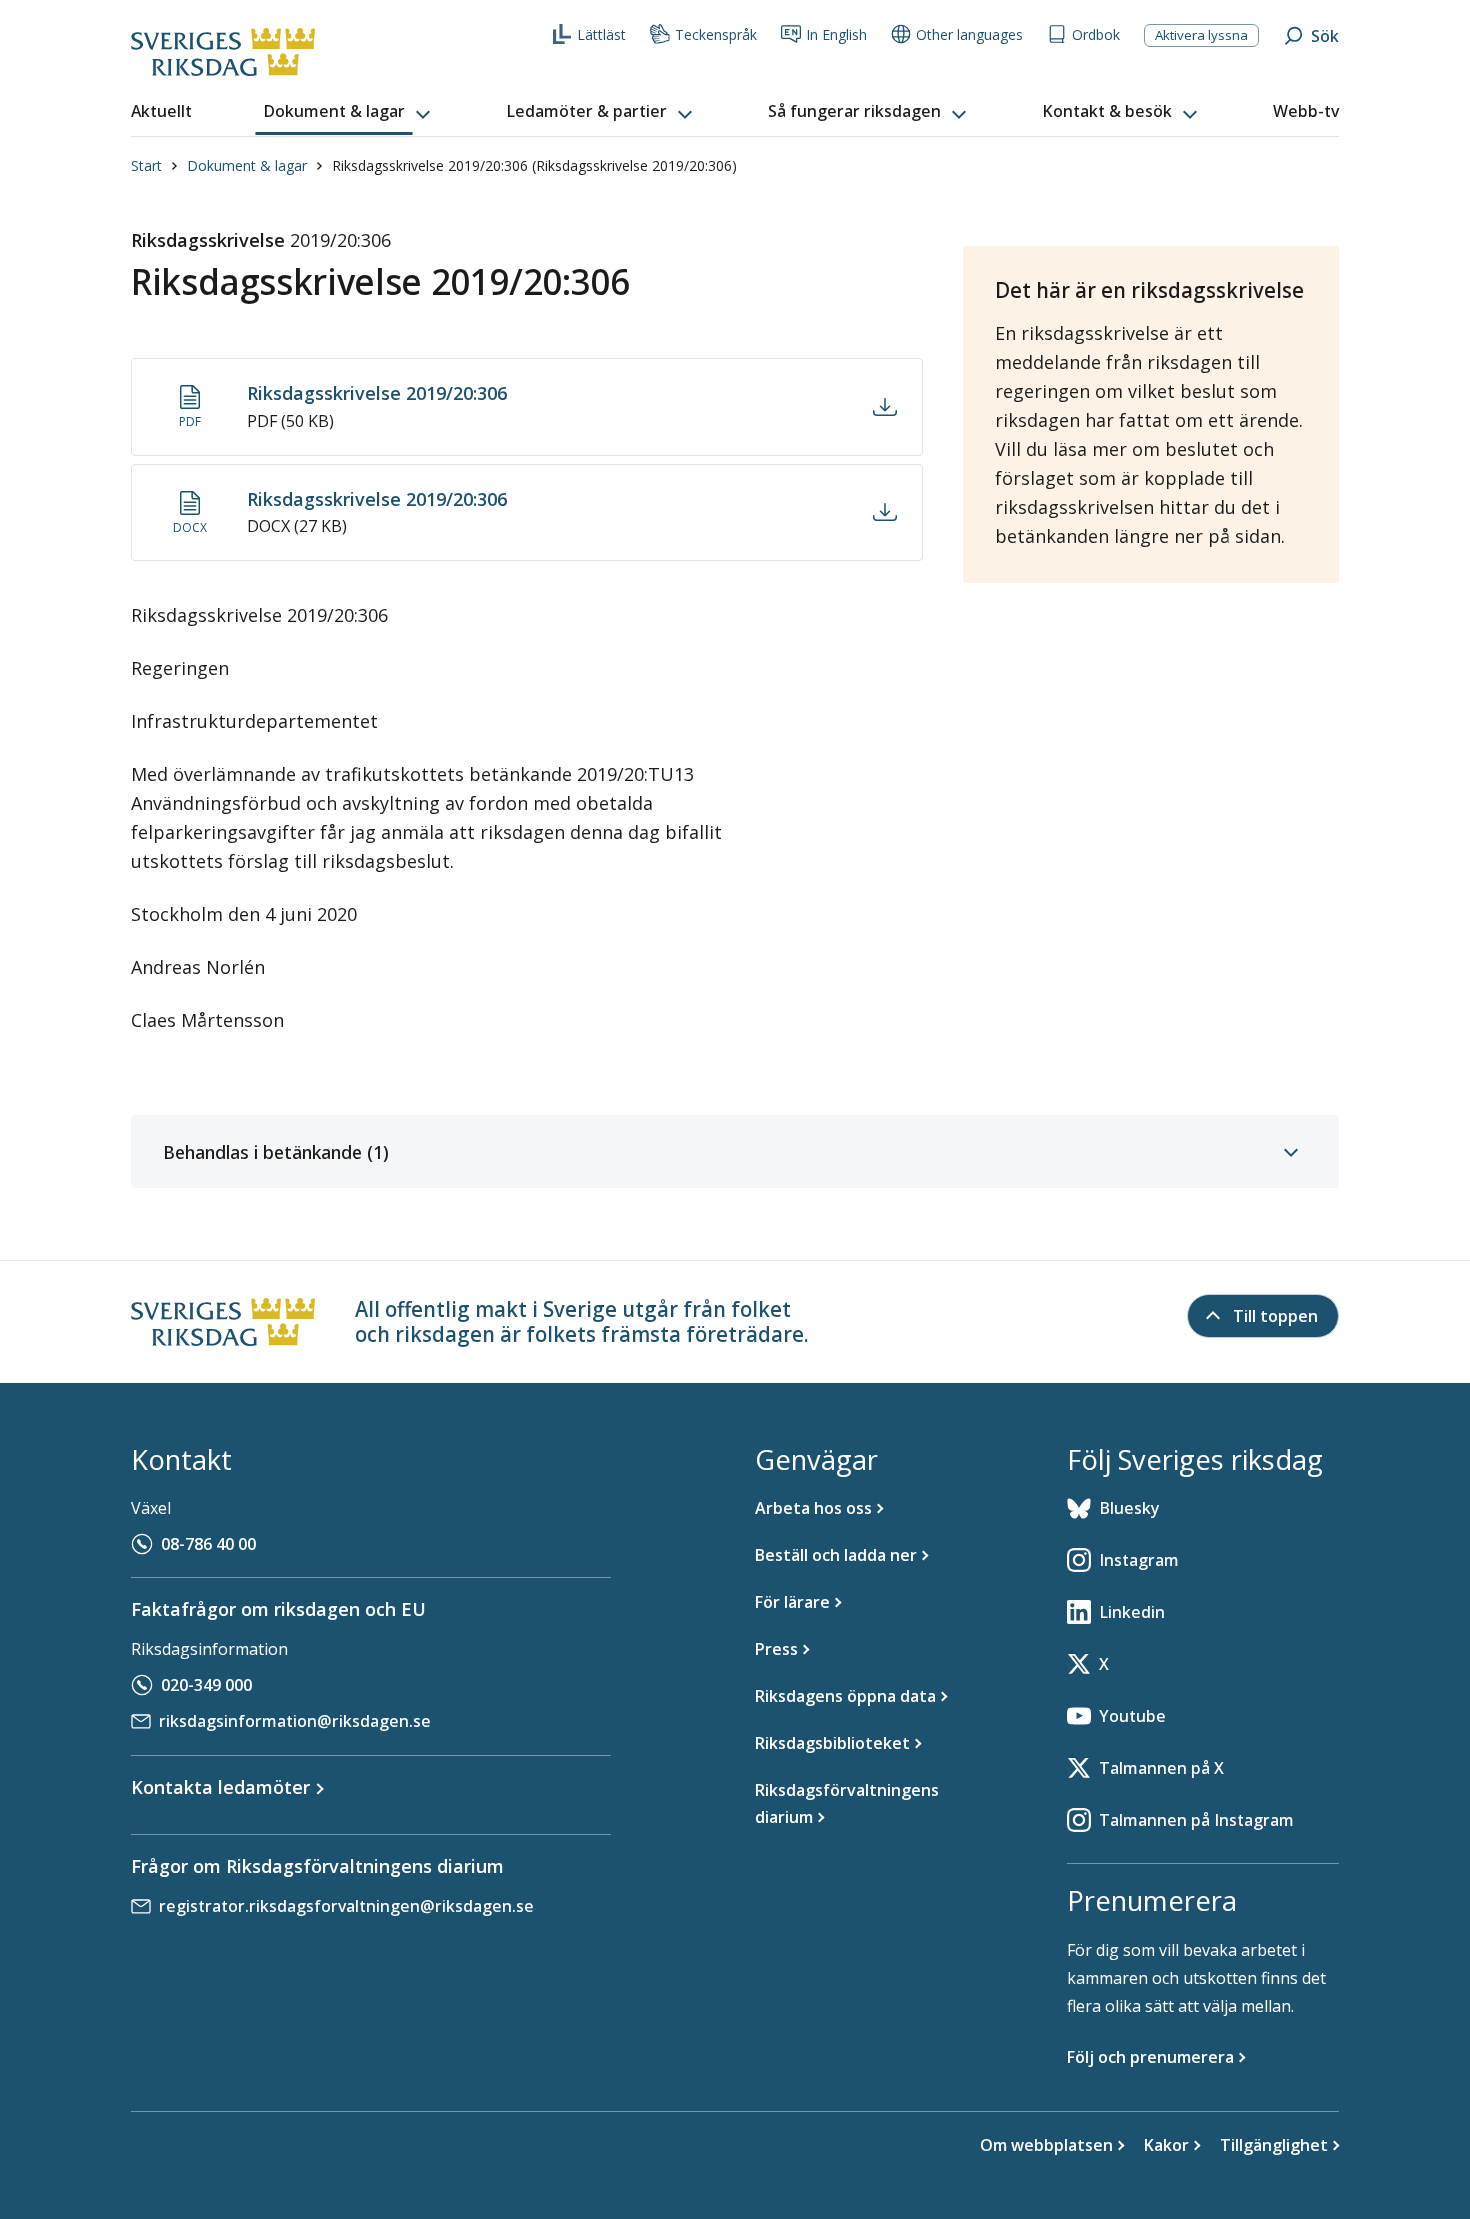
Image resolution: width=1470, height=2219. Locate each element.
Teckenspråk (716, 34)
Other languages (969, 34)
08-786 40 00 (208, 1544)
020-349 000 (206, 1685)
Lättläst (601, 34)
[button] (349, 112)
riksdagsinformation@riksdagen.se (295, 1721)
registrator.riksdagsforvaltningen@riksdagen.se (346, 1906)
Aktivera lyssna (1201, 35)
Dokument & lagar (247, 165)
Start (146, 165)
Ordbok (1096, 34)
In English (836, 34)
